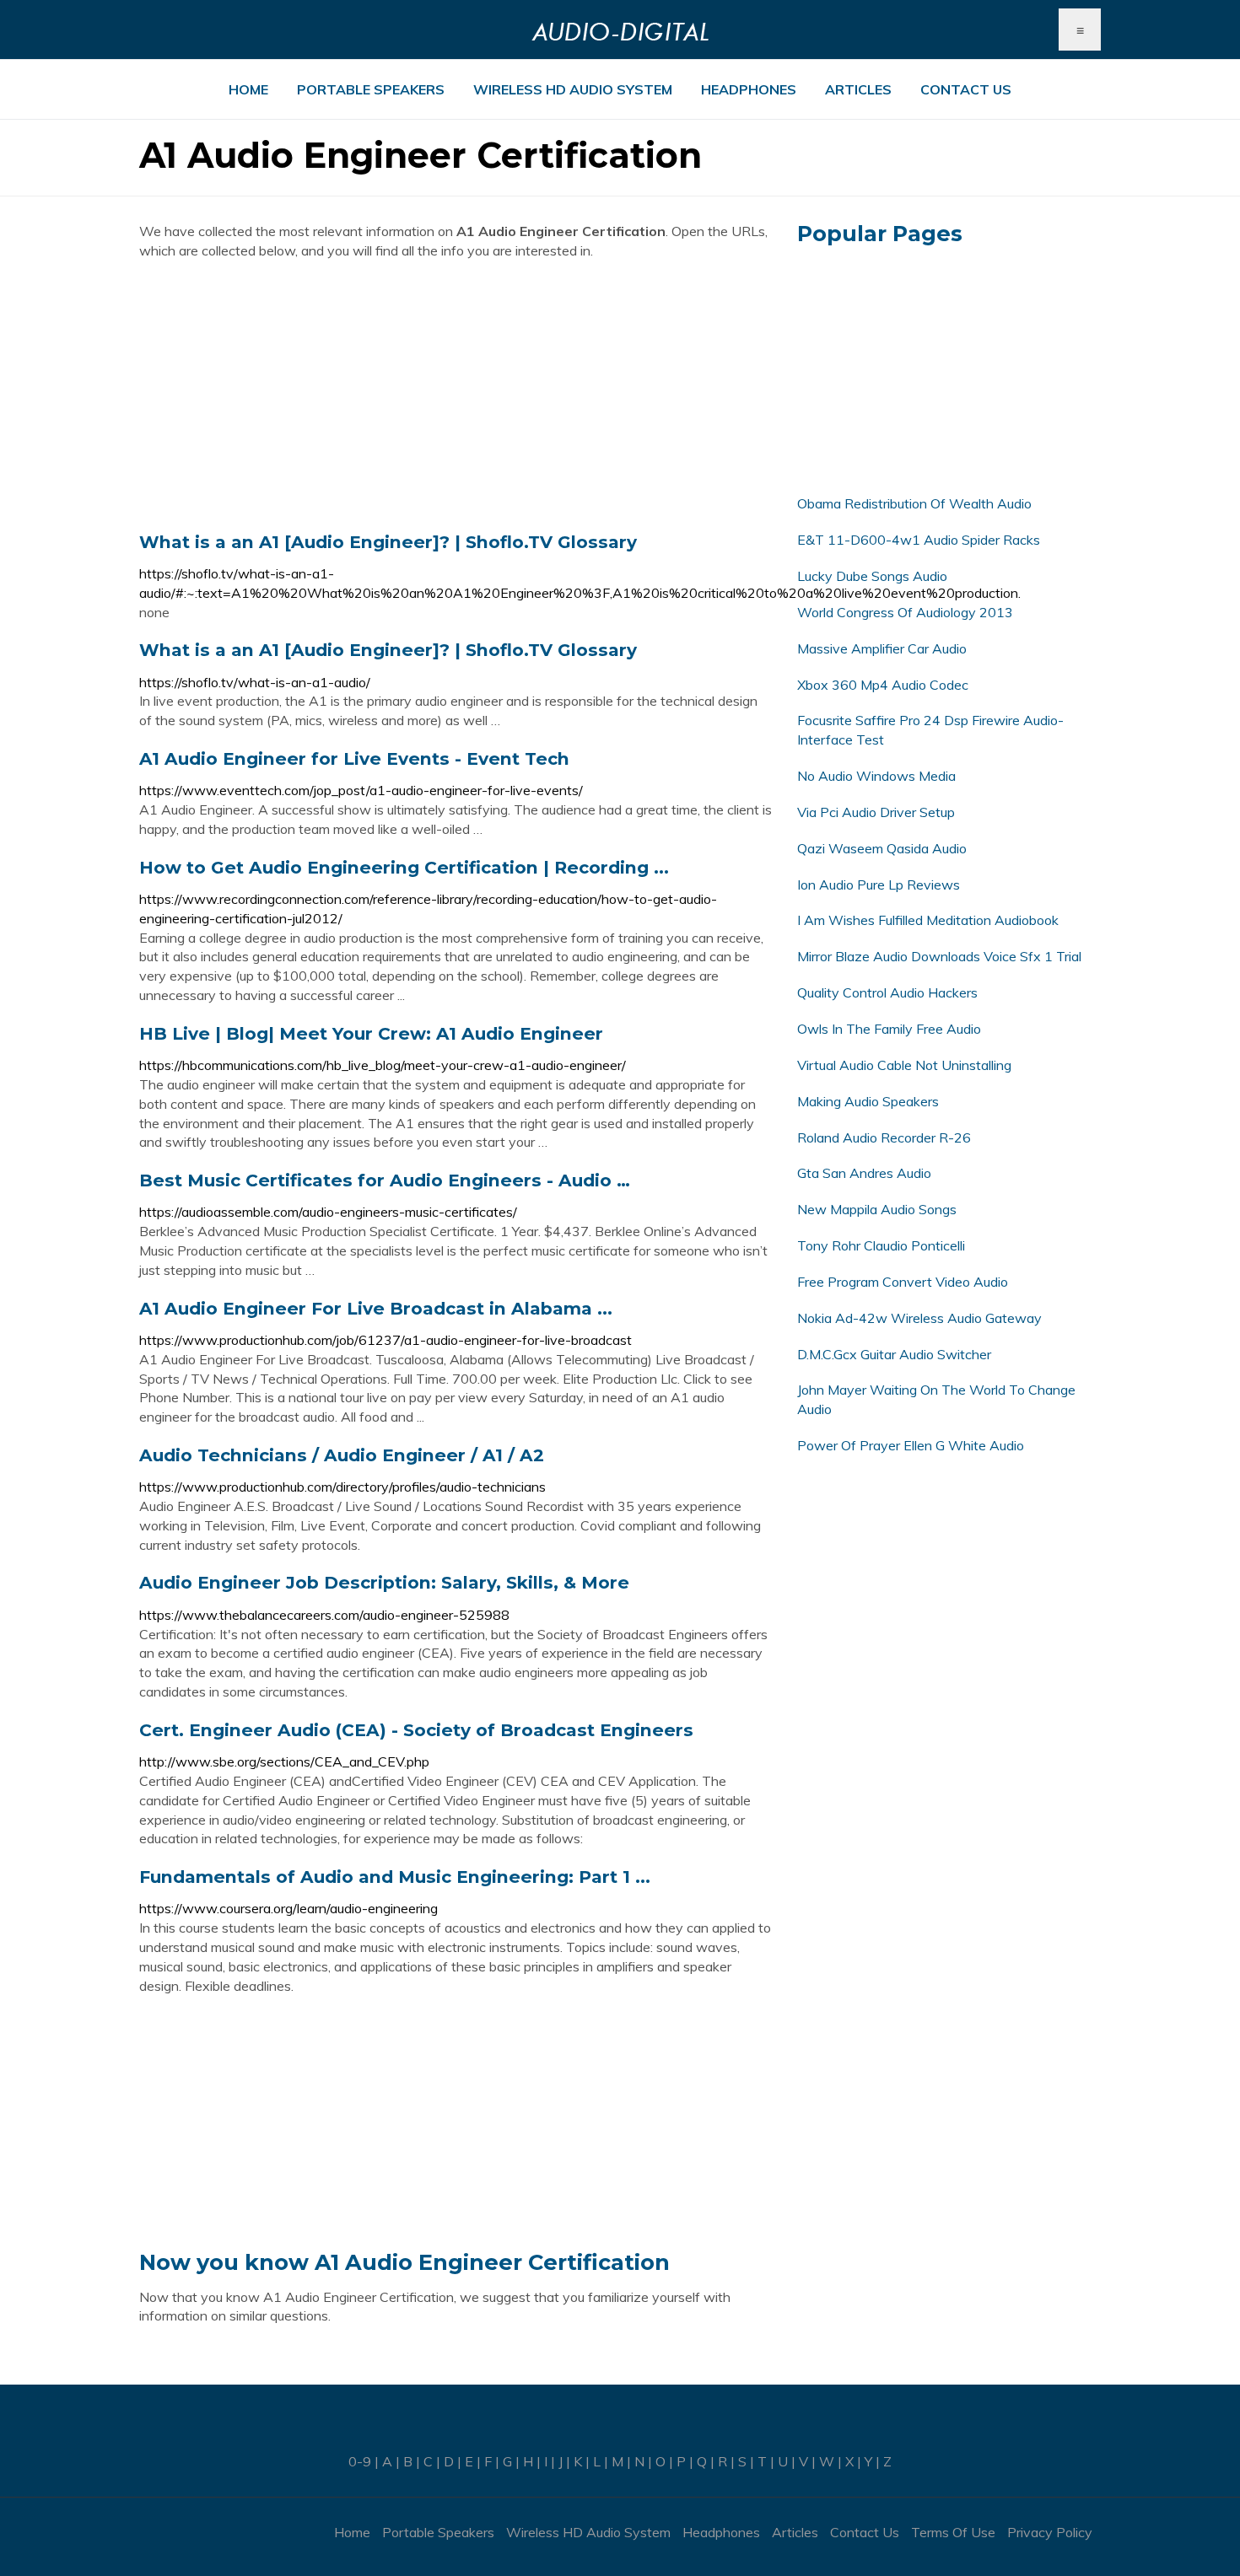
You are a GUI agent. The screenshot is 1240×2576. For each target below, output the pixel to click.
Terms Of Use (953, 2532)
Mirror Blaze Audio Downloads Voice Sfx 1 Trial (939, 956)
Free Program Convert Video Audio (903, 1282)
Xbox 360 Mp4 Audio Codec (883, 685)
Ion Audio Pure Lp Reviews (879, 885)
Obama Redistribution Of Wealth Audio (914, 503)
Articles (858, 89)
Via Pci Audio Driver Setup (876, 812)
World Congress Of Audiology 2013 (905, 612)
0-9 (360, 2461)
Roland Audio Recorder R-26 (884, 1137)
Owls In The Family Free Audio (889, 1029)
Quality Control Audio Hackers (887, 992)
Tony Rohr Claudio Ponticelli (881, 1245)
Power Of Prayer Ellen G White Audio (911, 1445)
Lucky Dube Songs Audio (872, 576)
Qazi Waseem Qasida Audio (882, 848)
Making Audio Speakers (868, 1101)
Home (248, 89)
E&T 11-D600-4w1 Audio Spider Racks (919, 540)
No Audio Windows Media (876, 776)
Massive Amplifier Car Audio (882, 648)
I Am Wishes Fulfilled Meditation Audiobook (928, 920)
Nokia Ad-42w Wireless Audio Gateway (919, 1318)
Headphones (749, 89)
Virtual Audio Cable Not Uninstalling (904, 1065)
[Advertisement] (456, 395)
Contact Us (966, 89)
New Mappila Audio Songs (877, 1209)
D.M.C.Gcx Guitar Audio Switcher (894, 1354)
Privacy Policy (1050, 2532)
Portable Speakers (371, 89)
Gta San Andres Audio (864, 1173)
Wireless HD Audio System (573, 89)
